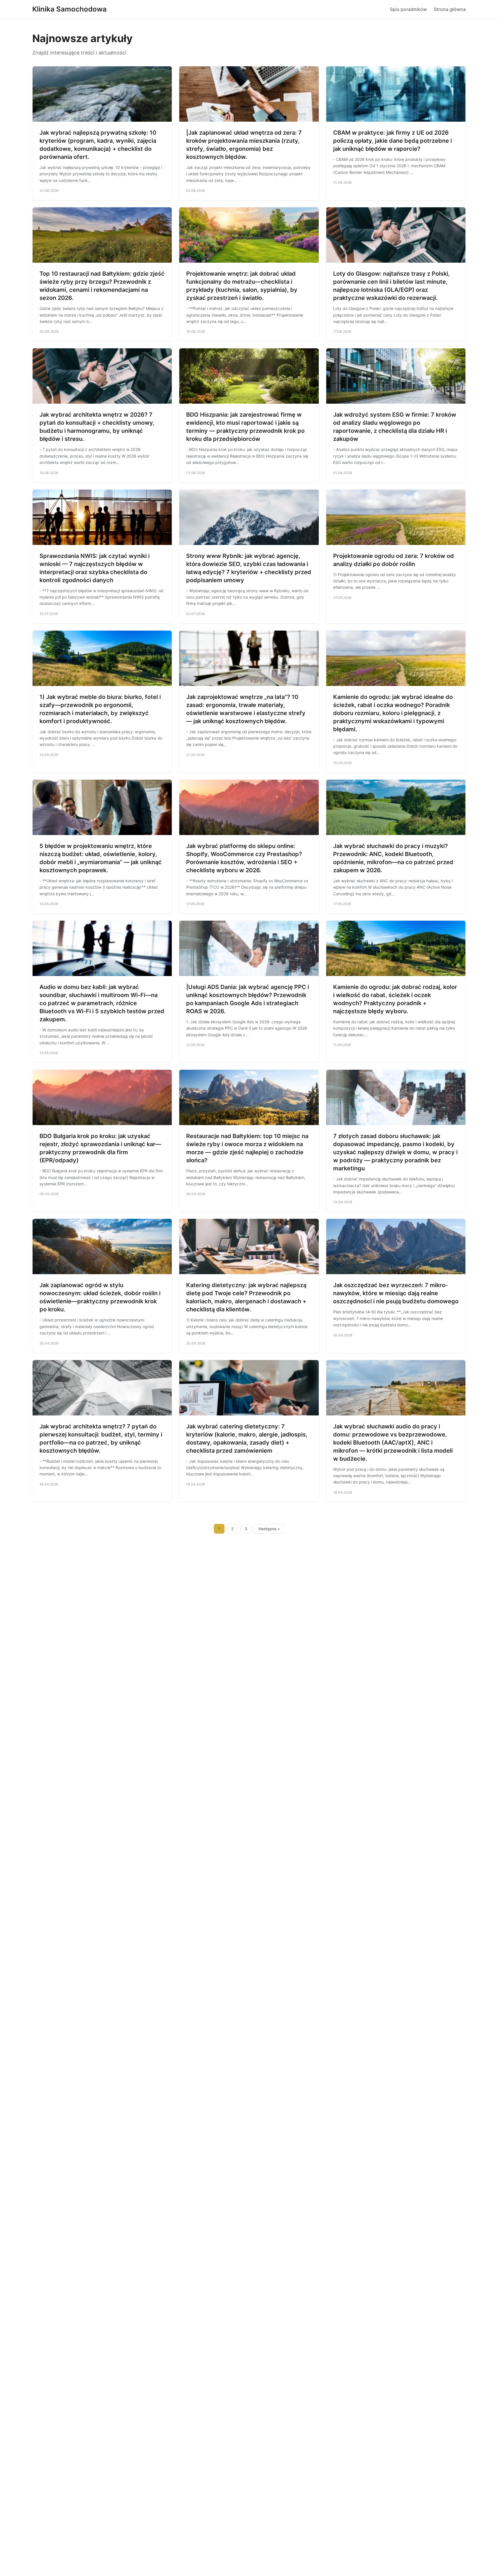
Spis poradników (408, 9)
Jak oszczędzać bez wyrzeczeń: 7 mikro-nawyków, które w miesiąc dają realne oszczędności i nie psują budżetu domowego (396, 1293)
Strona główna (450, 9)
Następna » (269, 1529)
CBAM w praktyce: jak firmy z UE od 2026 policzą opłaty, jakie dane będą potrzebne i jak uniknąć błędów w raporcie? (393, 141)
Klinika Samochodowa (69, 9)
